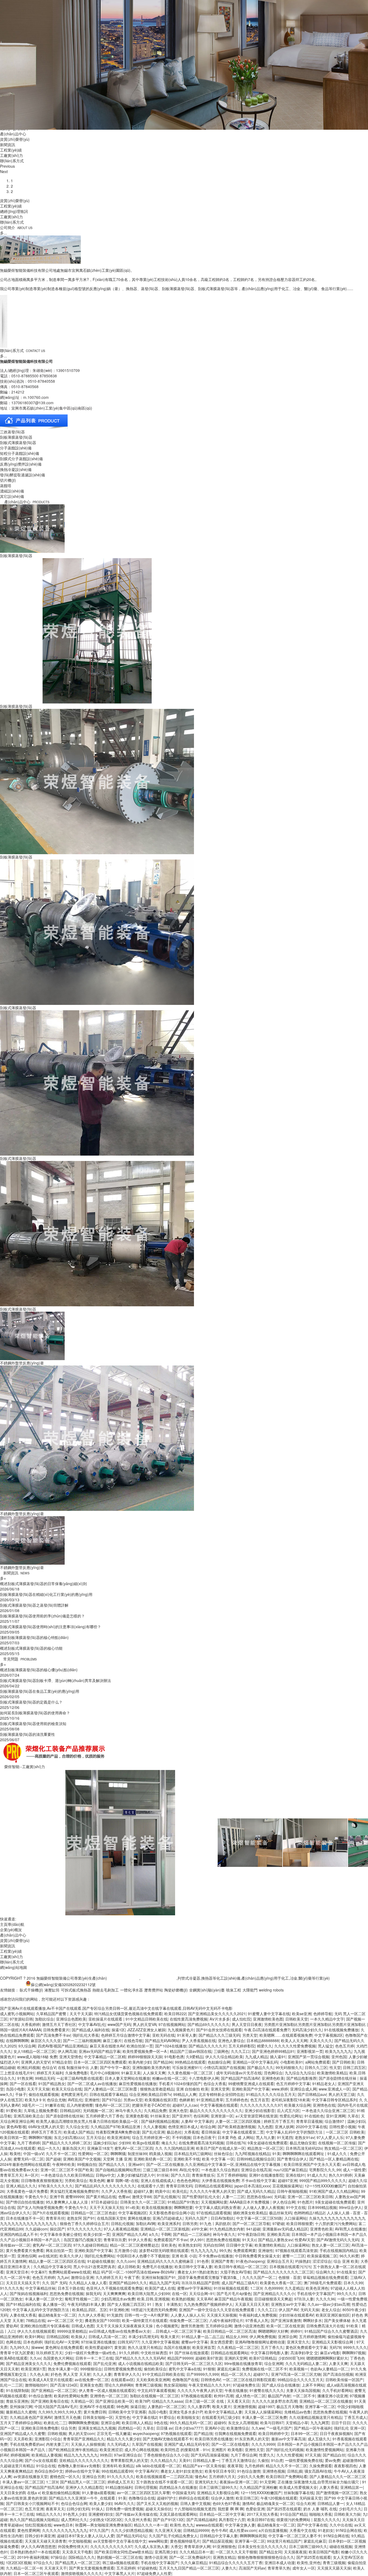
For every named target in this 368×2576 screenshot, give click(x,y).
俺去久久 (169, 2143)
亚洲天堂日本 (17, 2272)
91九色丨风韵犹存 (215, 2223)
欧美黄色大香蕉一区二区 (281, 2283)
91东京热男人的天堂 (252, 2439)
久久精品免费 (155, 2110)
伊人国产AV (288, 2310)
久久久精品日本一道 (196, 2552)
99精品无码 (45, 2078)
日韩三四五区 (354, 2067)
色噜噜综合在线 (142, 2498)
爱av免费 (333, 2460)
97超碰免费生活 (246, 2385)
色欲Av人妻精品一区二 (329, 2369)
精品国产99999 (180, 2358)
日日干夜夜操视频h (336, 2433)
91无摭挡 (114, 2315)
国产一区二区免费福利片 (190, 2557)
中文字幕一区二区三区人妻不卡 (295, 2536)
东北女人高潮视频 (243, 2423)
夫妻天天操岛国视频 (303, 2390)
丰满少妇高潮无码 (143, 2336)
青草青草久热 (279, 2568)
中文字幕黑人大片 (120, 2573)
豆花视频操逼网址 (287, 2186)
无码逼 (280, 2197)
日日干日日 (341, 2423)
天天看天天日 (238, 2401)
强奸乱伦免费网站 (99, 2256)
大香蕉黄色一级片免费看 (27, 2191)
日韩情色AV (211, 2380)
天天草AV (204, 2299)
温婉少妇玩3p (105, 2143)
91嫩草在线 (55, 2105)
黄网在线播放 (139, 2218)
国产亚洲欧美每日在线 (50, 2401)
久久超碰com (37, 2229)
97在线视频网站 (172, 2024)
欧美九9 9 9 (35, 2100)
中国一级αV (33, 2153)
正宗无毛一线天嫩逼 (114, 2433)
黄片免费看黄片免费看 (25, 2250)
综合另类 (68, 2428)
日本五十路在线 (71, 2288)
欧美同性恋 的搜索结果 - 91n (185, 2450)
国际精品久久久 (82, 2557)
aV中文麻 (199, 2229)
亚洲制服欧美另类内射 (151, 2067)
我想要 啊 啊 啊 (231, 2509)
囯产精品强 (203, 2433)
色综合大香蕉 (215, 2084)
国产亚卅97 (182, 2116)
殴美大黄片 (170, 2336)
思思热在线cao (259, 2197)
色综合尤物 (56, 2100)
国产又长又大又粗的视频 (157, 2503)
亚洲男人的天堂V (35, 2062)
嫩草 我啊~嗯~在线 (123, 2180)
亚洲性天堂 (254, 2450)
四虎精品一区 (129, 2428)
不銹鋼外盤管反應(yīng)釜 (22, 1363)
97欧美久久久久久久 (55, 2186)
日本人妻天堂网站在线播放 (127, 2078)
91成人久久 (338, 2153)
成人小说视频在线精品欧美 (141, 2363)
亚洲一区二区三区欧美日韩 (310, 2197)
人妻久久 (229, 2568)
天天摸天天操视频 (222, 2315)
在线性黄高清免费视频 (189, 2019)
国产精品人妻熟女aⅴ (275, 2240)
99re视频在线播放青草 (243, 2363)
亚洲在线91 (295, 2175)
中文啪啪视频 (80, 2541)
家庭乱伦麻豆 (228, 2369)
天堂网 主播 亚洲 (117, 2159)
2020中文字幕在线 (311, 2127)
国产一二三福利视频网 (82, 2040)
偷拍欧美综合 (155, 2369)
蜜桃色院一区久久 (65, 2476)
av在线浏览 (48, 2256)
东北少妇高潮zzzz (69, 2137)
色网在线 (13, 2342)
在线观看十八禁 (151, 2186)
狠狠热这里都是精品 (157, 2089)
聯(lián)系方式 (12, 161)
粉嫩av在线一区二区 (169, 2078)
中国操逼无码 (183, 2493)
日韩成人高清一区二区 (107, 2336)
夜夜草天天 (55, 2509)
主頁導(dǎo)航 (12, 1924)
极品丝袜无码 (280, 2213)
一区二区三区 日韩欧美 (345, 2132)
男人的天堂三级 (342, 2094)
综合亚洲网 (274, 2363)
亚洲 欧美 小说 (184, 2256)
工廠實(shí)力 (11, 155)
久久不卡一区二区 (61, 2153)
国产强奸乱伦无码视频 (285, 2450)
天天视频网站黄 (214, 2202)
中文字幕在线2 (145, 2417)
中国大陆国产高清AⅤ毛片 (56, 2406)
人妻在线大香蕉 (23, 2315)
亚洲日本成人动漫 (280, 2563)
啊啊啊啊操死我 (253, 2536)
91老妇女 (326, 2530)
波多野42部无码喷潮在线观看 (164, 2250)
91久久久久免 (12, 2288)
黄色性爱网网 (29, 2530)
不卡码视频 (181, 2137)
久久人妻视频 (155, 2127)
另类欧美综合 (76, 2180)
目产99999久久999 (203, 2374)
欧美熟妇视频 (183, 2299)
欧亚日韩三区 (247, 2498)
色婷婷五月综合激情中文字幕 (126, 2035)
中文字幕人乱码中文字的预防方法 (295, 2132)
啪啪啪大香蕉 (321, 2514)
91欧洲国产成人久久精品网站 (334, 2191)
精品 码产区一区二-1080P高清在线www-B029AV (134, 2272)
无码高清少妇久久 (307, 2030)
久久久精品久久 (164, 2460)
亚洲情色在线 (324, 2105)
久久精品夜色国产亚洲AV (31, 2417)
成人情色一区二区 (251, 2396)
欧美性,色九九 (182, 2525)
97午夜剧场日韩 (251, 2234)
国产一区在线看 (23, 2084)
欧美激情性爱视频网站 (325, 2450)
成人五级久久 (319, 2439)
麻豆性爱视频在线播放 (138, 2084)
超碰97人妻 (143, 2191)
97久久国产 (99, 2530)
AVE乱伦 (75, 2100)
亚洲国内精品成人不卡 (19, 2234)
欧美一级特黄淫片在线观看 (145, 2320)
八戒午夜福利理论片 (226, 2320)
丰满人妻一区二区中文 (44, 2299)
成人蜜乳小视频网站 (17, 2014)
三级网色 (221, 2051)
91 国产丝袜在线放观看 (189, 2353)
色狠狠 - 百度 (289, 2277)
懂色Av (201, 2476)
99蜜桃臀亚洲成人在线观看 (251, 2084)
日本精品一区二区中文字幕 (222, 2514)
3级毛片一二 (32, 2105)
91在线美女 (346, 2272)
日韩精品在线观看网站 (213, 2186)
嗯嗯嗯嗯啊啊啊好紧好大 (327, 2358)
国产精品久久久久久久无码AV (140, 2358)
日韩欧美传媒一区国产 (344, 2380)
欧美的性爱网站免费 (71, 2396)
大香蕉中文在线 (303, 2530)
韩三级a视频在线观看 (120, 2563)
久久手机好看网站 (337, 2390)
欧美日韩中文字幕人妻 (193, 2267)
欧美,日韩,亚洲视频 (153, 2299)
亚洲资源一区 (222, 2116)
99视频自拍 (87, 2164)
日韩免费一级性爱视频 (124, 2509)
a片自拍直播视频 (273, 2530)
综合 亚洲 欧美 (346, 2261)
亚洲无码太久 (206, 2482)
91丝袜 (163, 2175)
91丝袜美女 (160, 2116)
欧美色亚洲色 (317, 2288)
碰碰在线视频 (341, 2546)
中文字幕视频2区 (329, 2035)
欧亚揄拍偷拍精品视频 (61, 2493)
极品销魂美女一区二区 (57, 2315)
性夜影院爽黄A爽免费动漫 (118, 2132)
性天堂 (335, 2067)
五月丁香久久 (272, 2347)
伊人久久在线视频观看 (36, 2331)
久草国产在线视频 (147, 2444)
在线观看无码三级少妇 (221, 2417)
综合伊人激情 (222, 2498)
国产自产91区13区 (169, 2519)
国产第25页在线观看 (284, 2509)
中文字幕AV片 (147, 2471)
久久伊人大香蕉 (91, 2315)
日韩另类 (190, 2223)
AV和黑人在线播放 (350, 2229)
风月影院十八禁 (232, 2519)
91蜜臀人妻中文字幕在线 (269, 2014)
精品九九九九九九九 (81, 2455)
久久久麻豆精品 (194, 2563)
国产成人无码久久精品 (256, 2191)
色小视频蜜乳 (167, 2326)
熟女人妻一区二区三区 (331, 2245)
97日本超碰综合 (105, 2202)
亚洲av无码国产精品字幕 (100, 2051)
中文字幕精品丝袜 (40, 2288)
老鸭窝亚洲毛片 (74, 2094)
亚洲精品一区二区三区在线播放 (326, 2401)
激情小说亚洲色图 (249, 2326)
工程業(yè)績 (11, 150)
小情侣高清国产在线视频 (224, 2067)
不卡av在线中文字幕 (258, 2180)
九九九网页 (320, 2423)
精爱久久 (265, 2046)
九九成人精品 (256, 2057)
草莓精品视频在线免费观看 (325, 2277)
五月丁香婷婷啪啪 (232, 2175)
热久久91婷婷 (340, 2175)
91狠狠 (209, 2369)
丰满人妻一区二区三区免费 (264, 2417)
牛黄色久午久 (36, 2197)
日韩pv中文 (105, 2175)
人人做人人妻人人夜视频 (263, 2207)
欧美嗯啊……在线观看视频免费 (286, 2035)
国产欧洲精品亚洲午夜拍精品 (73, 2450)
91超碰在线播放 (101, 2261)
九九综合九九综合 (300, 2073)
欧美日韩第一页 (13, 2137)
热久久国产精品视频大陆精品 (34, 2519)
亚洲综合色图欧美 (71, 2019)
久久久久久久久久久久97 (261, 2105)
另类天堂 (250, 2035)
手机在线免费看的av (27, 2444)
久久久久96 (325, 2299)
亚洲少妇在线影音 (260, 2110)
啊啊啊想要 (183, 2207)
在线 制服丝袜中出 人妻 (78, 2067)
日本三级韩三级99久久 (218, 2487)
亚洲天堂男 (220, 2089)
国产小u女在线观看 (41, 2460)
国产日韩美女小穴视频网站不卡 (32, 2503)
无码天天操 (310, 2310)
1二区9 (256, 2288)
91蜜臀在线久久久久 (267, 2390)
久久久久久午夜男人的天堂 (212, 2191)
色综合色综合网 (74, 2503)
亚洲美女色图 (91, 2385)
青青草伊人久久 (127, 2374)
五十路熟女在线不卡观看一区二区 (164, 2482)
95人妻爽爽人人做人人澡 (67, 2202)
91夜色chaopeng (250, 2261)
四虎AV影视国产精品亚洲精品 (63, 2046)
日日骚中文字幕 (239, 2245)
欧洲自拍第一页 (140, 2046)
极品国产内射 (279, 2396)
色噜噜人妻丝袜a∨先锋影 (79, 2466)
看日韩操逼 (211, 2132)
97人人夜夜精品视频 (121, 2229)
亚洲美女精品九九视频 (97, 2428)
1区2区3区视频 (19, 2563)
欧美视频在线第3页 (161, 2100)
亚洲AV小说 (215, 2428)
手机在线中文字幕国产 (316, 2293)
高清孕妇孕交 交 (304, 2353)
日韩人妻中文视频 (195, 2503)
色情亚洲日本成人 (183, 2127)
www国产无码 (119, 2024)
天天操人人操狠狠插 (88, 2444)
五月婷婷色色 (237, 2100)
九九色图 (265, 2127)
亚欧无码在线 (164, 2035)
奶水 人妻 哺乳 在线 (320, 2509)
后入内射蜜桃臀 (80, 2105)
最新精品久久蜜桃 (21, 2412)
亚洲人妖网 (284, 2127)
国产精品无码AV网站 (162, 2040)
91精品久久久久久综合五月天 (271, 2094)
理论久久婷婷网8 (119, 2385)
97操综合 (58, 2557)
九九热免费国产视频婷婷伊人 (208, 2304)
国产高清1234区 (64, 2385)
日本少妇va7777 (189, 2428)
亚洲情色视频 (274, 2471)
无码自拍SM (213, 2245)
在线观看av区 (122, 2380)
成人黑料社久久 (74, 2519)
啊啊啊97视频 (40, 2137)
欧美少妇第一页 (97, 2234)
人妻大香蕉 (329, 2487)
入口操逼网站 (296, 2218)
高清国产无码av (252, 2568)
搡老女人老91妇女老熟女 (182, 2471)
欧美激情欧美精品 (332, 2073)
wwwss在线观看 (209, 2525)
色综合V (49, 2067)
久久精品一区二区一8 (24, 2568)
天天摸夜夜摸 (295, 2552)
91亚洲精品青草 (210, 2100)
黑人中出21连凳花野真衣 (94, 2267)
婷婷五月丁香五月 (279, 2121)
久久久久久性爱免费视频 (295, 2046)
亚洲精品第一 (352, 2487)
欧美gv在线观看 (146, 2143)
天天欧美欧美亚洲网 (153, 2380)
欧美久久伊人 (71, 2256)
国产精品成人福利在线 (91, 2030)
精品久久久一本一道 (151, 2525)
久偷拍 (263, 2460)
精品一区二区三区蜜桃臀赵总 (134, 2245)
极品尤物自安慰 (303, 2143)
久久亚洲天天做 (168, 2530)
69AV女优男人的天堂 (46, 2127)
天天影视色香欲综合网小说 (172, 2213)
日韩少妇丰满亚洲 (40, 2536)
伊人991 (197, 2240)
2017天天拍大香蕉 (262, 2514)
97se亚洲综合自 (128, 2455)
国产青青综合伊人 (292, 2159)
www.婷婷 (280, 2089)
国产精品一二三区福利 (192, 2234)
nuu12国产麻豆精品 (290, 2170)
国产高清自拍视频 (338, 2374)
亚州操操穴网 (21, 2406)
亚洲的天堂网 (236, 2358)
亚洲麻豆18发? (100, 2148)
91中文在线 (296, 2207)
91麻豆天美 (131, 2073)
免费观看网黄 (245, 2250)
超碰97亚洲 (287, 2180)
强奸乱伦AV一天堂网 (62, 2342)
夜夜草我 (235, 2466)
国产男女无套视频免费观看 (92, 2568)
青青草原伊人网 (197, 2546)
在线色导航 (133, 2040)
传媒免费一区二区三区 (188, 2320)
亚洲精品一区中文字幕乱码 (255, 2062)
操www (37, 2347)
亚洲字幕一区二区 (320, 2406)
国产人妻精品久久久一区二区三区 (338, 2476)
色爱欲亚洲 (255, 2509)
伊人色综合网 (284, 2202)
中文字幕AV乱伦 (92, 2024)
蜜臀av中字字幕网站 (194, 2288)
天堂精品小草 (297, 2423)
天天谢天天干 (55, 2568)
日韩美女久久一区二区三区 (143, 2202)
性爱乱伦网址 (291, 2116)
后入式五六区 (288, 2110)
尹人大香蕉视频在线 (199, 2040)
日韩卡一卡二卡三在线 (94, 2358)
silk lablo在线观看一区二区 (158, 2466)
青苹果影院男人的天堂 (129, 2460)
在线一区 (179, 2293)
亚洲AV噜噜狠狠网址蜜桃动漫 (260, 2342)
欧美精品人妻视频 (47, 2455)
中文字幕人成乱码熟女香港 (218, 2207)
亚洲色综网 (27, 2256)
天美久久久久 (321, 2040)
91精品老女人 (324, 2084)
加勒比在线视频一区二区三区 (154, 2396)
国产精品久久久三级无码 (219, 2035)
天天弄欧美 (23, 2439)
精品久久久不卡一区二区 (286, 2466)
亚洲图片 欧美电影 (227, 2450)
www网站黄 (158, 2541)
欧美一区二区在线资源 (285, 2326)
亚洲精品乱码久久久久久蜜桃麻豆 (166, 2261)
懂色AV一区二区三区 (112, 2105)
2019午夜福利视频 (33, 2557)
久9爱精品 (195, 2057)
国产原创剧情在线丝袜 (338, 2078)
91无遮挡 (285, 2137)
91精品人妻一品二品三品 (203, 2336)
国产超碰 (53, 2159)
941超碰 (253, 2229)
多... (4, 233)
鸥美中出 (163, 2191)
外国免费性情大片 (73, 2546)
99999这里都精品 (72, 2331)
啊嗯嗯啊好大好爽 (273, 2331)
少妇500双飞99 (291, 2358)
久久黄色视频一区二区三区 (191, 2073)
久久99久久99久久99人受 (60, 2412)
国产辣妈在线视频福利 (29, 2293)
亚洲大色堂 (178, 2110)
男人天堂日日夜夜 (247, 2024)
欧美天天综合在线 (67, 2089)
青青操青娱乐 (203, 2175)
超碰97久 (261, 2374)
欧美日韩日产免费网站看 (287, 2476)
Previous (7, 166)
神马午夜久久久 (129, 2110)
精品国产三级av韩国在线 (191, 2051)
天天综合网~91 (202, 2293)
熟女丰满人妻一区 (63, 2369)
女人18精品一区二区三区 (34, 2051)
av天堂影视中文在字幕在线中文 (120, 2541)
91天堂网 (268, 2482)
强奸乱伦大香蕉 (86, 2035)
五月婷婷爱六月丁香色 (105, 2116)
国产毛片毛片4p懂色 (234, 2293)
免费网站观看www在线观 (70, 2272)
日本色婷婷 (33, 2342)
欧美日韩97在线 (261, 2519)
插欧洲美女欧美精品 (250, 2213)
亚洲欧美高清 (278, 2234)
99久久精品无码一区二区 (191, 2423)
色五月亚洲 (34, 2509)
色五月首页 (260, 2100)
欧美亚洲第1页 (33, 2369)
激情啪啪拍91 (36, 2385)
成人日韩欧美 (129, 2267)
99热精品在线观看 (190, 2062)
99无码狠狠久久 (289, 2067)
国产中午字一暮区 (115, 2067)
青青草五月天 (11, 2175)
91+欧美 (133, 2207)
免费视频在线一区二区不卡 (265, 2369)
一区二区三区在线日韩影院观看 (249, 2380)
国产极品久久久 (260, 2067)
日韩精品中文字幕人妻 (219, 2536)
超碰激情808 (353, 2460)
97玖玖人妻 (304, 2299)
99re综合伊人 (350, 2207)
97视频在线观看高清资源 (296, 2250)
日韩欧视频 (57, 2433)
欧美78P (142, 2401)
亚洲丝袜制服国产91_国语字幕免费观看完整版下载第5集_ (191, 2277)
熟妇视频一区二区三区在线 (120, 2557)
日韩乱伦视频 (122, 2223)
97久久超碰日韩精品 (91, 2245)
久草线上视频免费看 (41, 2110)
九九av (63, 2277)
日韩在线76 (236, 2143)
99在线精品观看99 (117, 2471)
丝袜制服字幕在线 (299, 2493)
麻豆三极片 (112, 2040)
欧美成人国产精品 (79, 2132)
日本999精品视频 (322, 2207)
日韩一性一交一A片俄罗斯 (146, 2315)
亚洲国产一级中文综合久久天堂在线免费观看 (217, 2310)
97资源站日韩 (21, 2019)
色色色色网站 (188, 2180)
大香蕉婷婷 (30, 2024)
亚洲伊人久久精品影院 (84, 2487)
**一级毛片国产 (279, 2428)
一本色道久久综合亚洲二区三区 (328, 2110)
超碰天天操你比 (159, 2509)
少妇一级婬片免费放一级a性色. (91, 2353)
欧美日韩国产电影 (324, 2552)
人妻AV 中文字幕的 (197, 2121)
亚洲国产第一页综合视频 (308, 2057)
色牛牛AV (219, 2530)
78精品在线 (36, 2320)
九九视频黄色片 (181, 2030)
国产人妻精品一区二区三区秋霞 (111, 2089)
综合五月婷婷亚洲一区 (151, 2137)
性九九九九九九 (204, 2250)
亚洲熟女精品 (224, 2557)
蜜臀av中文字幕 (195, 2342)
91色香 (203, 2261)
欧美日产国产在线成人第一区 (221, 2148)
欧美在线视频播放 (157, 2207)
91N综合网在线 (349, 2530)
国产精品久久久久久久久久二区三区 (283, 2272)
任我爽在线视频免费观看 (235, 2433)
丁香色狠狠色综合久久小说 (166, 2455)
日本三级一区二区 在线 (205, 2401)
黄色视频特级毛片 (185, 2541)
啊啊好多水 (313, 2320)
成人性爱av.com (243, 2530)
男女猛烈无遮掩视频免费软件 (75, 2191)
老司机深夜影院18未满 (290, 2100)
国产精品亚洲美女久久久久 (29, 2363)
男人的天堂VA (145, 2024)
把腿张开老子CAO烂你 (151, 2105)
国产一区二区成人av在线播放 (92, 2084)
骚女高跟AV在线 (318, 2471)
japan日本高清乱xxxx (252, 2186)
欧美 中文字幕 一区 (218, 2159)
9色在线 (161, 2423)
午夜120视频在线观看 (279, 2498)
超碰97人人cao (185, 2105)
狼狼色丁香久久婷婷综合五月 (84, 2223)
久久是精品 (294, 2288)
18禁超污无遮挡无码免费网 (154, 2310)
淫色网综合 (273, 2073)
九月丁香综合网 (244, 2455)
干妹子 (21, 2094)
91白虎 (277, 2460)
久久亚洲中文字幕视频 (160, 2342)
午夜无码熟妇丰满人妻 (86, 2304)
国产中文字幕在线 (312, 2525)
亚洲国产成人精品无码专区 (187, 2444)
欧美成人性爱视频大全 (298, 2487)
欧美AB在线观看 (14, 2358)
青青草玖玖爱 (115, 2240)
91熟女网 (25, 2078)
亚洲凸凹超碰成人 (168, 2218)
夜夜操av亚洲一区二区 (239, 2482)
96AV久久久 (124, 2503)
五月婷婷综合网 (219, 2326)
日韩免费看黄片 (56, 2030)
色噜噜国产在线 (185, 2380)
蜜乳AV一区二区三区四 (134, 2148)
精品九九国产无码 (164, 2283)
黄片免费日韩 (95, 2412)
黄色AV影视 (16, 2127)
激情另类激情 (192, 2326)
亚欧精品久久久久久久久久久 (84, 2460)
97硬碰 (278, 2223)
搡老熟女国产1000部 (102, 2320)
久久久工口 (240, 2051)
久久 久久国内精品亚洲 (175, 2148)
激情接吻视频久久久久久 (82, 2573)
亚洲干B (56, 2197)
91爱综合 (167, 2417)
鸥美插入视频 (161, 2153)
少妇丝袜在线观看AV (296, 2315)
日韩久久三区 (316, 2067)
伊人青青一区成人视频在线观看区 (107, 2390)
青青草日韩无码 (179, 2186)
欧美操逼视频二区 (322, 2256)
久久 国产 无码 (54, 2283)
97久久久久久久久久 (84, 2229)
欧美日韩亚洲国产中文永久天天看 (312, 2164)
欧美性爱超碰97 (99, 2347)
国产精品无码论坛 (131, 2536)
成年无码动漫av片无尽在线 (239, 2073)
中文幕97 (39, 2272)
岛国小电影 (15, 2089)
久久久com (126, 2261)
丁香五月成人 (355, 2417)
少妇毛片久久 (350, 2509)
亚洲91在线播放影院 (266, 2175)
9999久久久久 (355, 2347)
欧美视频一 (299, 2369)
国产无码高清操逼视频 (210, 2455)
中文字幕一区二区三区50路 (259, 2218)
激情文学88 (142, 2197)
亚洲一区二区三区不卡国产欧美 (67, 2170)
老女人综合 (331, 2310)
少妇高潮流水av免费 (118, 2299)
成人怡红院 (241, 2019)
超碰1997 (266, 2406)
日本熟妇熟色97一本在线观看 (35, 2552)
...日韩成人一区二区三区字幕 (177, 2331)
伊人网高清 (67, 2051)
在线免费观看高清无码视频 (201, 2143)
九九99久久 (19, 2347)
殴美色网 (97, 2180)
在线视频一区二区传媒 (337, 2143)
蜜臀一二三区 (294, 2256)
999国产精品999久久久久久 (323, 2180)
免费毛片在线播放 (157, 2267)
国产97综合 (112, 2100)
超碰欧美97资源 (209, 2358)
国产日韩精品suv (312, 2094)
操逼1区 (118, 2030)
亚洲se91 (136, 2164)
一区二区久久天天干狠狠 (236, 2552)
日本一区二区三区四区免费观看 (100, 2062)
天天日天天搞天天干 (23, 2283)
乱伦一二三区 (11, 2385)
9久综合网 (27, 2046)
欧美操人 (79, 2336)
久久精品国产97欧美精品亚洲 (116, 2127)
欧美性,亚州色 (309, 2563)
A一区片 (32, 2175)
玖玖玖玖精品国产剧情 (200, 2283)
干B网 (166, 2234)
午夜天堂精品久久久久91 (210, 2385)
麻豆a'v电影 (330, 2353)
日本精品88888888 (263, 2040)
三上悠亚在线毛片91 (17, 2073)
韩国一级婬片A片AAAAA (20, 2030)
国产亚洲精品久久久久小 (274, 2293)
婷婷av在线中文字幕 (82, 2471)
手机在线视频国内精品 (338, 2250)
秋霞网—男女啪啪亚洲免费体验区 (103, 2525)
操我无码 (93, 2293)
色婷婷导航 (323, 2014)
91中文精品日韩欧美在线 (147, 2019)
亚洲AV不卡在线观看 (97, 2406)
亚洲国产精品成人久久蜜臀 (23, 2433)
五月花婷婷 (126, 2568)
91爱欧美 (14, 2110)
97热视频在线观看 (196, 2396)
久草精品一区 (82, 2401)
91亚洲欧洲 (119, 2310)
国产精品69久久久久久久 (209, 2024)
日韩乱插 (295, 2471)
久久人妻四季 (199, 2406)
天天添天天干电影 (77, 2552)
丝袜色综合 (223, 2153)
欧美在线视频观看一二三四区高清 (164, 2476)
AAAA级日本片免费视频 (250, 2202)
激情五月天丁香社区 (59, 2024)
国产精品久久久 (112, 2164)
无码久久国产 (197, 2218)
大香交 (176, 2546)
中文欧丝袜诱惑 (154, 2353)
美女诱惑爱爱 (221, 2342)
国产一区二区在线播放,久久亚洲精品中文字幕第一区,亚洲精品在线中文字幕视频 (214, 2164)
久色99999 (273, 2288)
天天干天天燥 (38, 2089)
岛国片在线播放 (177, 2347)
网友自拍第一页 (59, 2250)
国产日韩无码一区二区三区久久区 (194, 2363)
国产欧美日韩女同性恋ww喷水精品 (123, 2552)
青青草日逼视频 (309, 2121)
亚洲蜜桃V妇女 (101, 2514)
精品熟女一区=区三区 (265, 2148)
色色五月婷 (345, 2046)
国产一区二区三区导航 (251, 2223)
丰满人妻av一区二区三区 (23, 2482)
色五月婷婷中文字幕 (293, 2084)
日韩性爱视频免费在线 (123, 2369)
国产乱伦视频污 (167, 2197)
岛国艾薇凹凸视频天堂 (82, 2240)
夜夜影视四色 (345, 2466)
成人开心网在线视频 (141, 2450)
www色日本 (63, 2525)
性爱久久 (267, 2455)
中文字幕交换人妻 (240, 2525)
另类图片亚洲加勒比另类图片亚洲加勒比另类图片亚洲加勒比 (315, 2024)
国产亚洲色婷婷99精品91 (273, 2051)
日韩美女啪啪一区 (98, 2417)
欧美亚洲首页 (204, 2347)
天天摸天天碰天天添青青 (46, 2541)
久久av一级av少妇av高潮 (329, 2304)
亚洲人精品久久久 (21, 2186)
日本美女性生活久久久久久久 (262, 2546)
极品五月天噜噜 (290, 2406)
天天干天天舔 (81, 2014)
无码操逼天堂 (311, 2498)
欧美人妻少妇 (101, 2503)
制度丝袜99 (137, 2153)
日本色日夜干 (204, 2137)
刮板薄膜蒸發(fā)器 (16, 555)
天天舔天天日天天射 (252, 2304)
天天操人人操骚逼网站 (263, 2412)
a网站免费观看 (318, 2062)
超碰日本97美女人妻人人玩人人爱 (86, 2536)
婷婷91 (296, 2331)
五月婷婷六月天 (222, 2476)
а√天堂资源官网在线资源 (256, 2116)
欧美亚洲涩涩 (111, 2450)
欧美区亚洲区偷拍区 (333, 2315)
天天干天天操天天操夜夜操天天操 (125, 2326)
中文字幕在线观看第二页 (243, 2132)
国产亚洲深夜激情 (286, 2320)
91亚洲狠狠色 (224, 2546)
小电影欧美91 (291, 2062)
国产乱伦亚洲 (153, 2132)
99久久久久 (346, 2293)
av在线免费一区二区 (92, 2380)
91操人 (98, 2509)
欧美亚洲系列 (169, 2223)
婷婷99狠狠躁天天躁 (145, 2057)
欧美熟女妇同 (190, 2245)
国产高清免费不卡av (53, 2035)
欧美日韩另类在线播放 (214, 2439)
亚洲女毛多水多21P (186, 2412)
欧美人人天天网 (294, 2040)
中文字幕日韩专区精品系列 (334, 2100)
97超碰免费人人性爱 (154, 2573)
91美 (276, 2153)
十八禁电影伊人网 (204, 2078)
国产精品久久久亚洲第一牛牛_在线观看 (82, 2498)
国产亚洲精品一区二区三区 (54, 2390)
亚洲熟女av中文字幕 (288, 2304)
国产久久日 (180, 2175)
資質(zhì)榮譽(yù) (15, 139)
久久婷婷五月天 (109, 2277)
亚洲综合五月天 (280, 2261)
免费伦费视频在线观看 (72, 2363)
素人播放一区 (54, 2304)
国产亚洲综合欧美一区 (114, 2401)
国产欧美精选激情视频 (237, 2127)
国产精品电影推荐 (301, 2078)
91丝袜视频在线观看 (231, 2288)
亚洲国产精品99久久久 (128, 2283)
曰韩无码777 (129, 2342)
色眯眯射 (187, 2100)
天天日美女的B (13, 2493)
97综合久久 (43, 2563)
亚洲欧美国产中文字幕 (251, 2089)
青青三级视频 (334, 2563)
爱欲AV (12, 2326)
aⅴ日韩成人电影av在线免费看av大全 (120, 2331)
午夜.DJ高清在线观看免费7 (267, 2030)
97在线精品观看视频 (214, 2213)
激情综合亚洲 (82, 2277)
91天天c (249, 2240)
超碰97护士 (167, 2498)
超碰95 (220, 2423)
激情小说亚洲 (156, 2557)
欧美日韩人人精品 (137, 2423)
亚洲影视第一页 (310, 2051)
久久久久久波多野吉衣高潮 (275, 2401)
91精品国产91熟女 (183, 2202)
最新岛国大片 (74, 2148)
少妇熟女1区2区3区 (106, 2519)
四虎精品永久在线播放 (178, 2487)
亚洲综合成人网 (303, 2089)
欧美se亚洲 (302, 2014)
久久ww (258, 2428)
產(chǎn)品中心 (13, 134)
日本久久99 (353, 2283)
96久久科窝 (349, 2256)
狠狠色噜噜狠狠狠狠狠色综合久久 (266, 2557)
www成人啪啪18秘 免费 (37, 2057)
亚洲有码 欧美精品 (118, 2466)
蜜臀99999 (75, 2197)
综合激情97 (335, 2121)
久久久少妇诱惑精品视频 (132, 2530)
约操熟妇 (303, 2261)
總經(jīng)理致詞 (14, 211)
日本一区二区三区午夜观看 (36, 2573)
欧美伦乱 (180, 2191)
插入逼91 (278, 2057)
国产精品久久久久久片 (207, 2046)
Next (4, 171)
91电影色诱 (174, 2057)
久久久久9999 (263, 2444)
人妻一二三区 (233, 2197)
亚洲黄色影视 (137, 2116)
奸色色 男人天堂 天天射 (71, 2374)
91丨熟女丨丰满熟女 (164, 2304)
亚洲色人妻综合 (231, 2040)
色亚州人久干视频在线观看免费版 (114, 2288)
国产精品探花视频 (217, 2541)
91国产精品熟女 (52, 2084)
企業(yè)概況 (11, 1930)
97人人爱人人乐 (330, 2137)
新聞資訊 (8, 145)
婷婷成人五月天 (121, 2482)
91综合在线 (46, 2466)
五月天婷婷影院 (242, 2046)
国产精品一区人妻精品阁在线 (334, 2159)
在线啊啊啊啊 (17, 2040)
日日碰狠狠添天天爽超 (273, 2299)
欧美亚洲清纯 (119, 2137)
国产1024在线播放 (171, 2046)
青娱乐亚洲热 (17, 2401)
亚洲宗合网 (287, 2336)
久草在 (353, 2116)
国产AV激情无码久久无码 (338, 2240)
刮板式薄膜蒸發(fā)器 (18, 1008)
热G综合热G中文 (49, 2471)
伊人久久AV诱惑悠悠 (38, 2546)
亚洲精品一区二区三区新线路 (165, 2229)
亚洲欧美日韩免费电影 (40, 2428)
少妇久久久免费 (251, 2476)
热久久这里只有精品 (145, 2347)
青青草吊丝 (55, 2218)
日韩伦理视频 (146, 2487)
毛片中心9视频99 (105, 2073)
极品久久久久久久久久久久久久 (216, 2110)
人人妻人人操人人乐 (188, 2315)
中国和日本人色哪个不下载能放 (143, 2256)
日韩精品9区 (70, 2110)
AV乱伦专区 (189, 2170)
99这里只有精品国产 (284, 2541)
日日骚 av (164, 2428)
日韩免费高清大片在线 (325, 2326)
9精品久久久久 (48, 2514)
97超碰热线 (147, 2568)
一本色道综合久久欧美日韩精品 (67, 2175)
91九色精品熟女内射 (227, 2229)
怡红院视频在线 (38, 2525)
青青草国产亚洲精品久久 (84, 2439)
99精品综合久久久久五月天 (300, 2380)
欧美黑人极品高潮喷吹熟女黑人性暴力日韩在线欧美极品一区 (88, 2121)
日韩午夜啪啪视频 (292, 2191)
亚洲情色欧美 (273, 2078)
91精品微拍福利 (119, 2487)
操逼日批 (138, 2406)
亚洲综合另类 (93, 2476)
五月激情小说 (126, 2250)
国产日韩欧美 (343, 2062)
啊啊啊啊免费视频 (84, 2423)
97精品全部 (62, 2062)
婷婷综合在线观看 (194, 2498)
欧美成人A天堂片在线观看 (51, 2380)
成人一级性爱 (354, 2170)
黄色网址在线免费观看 (64, 2347)
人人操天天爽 (154, 2073)
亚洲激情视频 (245, 2406)
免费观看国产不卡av (171, 2240)
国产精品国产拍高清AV (240, 2078)
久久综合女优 (77, 2127)
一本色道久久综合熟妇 (220, 2170)
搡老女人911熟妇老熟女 (198, 2272)
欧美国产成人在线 (160, 2288)
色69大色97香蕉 (226, 2503)
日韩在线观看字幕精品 (108, 2094)
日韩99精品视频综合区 (256, 2159)
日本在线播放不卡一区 (25, 2218)
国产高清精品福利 (202, 2519)
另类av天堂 (133, 2100)
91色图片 (305, 2202)
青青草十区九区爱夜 (17, 2353)
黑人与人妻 (265, 2137)
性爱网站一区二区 (93, 2153)
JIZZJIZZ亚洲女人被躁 (146, 2030)
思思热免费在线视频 (223, 2240)
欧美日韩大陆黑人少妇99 (149, 2293)
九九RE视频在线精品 (253, 2153)
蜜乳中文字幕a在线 (185, 2369)
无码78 (335, 2347)
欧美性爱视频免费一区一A (145, 2051)
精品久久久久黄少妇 (124, 2439)
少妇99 (124, 2143)
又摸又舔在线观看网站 (178, 2514)
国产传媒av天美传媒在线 (136, 2514)
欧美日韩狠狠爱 (300, 2223)
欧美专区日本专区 (220, 2471)
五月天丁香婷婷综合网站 (21, 2423)
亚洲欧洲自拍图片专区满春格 (45, 2326)
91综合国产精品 (294, 2514)
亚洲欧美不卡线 (187, 2159)
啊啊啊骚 (118, 2153)
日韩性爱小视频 (342, 2127)
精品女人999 (237, 2336)
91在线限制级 (18, 2390)
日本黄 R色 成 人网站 (236, 2137)
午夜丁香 (132, 2277)
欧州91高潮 (224, 2396)
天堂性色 (123, 2417)
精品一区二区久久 (236, 2374)
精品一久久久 (49, 2148)
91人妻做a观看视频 (98, 2493)
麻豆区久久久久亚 (46, 2040)
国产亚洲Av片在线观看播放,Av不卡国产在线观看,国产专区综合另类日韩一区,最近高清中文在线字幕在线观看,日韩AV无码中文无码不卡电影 (116, 2008)
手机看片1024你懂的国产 (180, 2084)
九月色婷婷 (254, 2466)
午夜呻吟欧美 (64, 2164)
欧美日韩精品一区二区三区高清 (230, 2331)
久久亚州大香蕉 (138, 2519)
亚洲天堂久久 (298, 2342)
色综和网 (201, 2116)
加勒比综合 (44, 2019)
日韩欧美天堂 (297, 2019)
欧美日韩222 (175, 2014)
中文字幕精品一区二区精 (105, 2057)
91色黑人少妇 (75, 2514)
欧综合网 (208, 2127)
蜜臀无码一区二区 (29, 2159)
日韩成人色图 (83, 2326)
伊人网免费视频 (263, 2336)
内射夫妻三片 (57, 2444)
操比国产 (57, 2229)
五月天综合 (96, 2137)
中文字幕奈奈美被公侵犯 (61, 2234)
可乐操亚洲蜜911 (187, 2067)
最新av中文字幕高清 (288, 2439)
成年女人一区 (304, 2568)
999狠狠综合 (91, 2369)
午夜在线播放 (236, 2390)
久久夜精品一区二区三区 (238, 2347)
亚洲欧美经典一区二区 (152, 2159)
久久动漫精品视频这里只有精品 (315, 2417)
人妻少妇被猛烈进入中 (136, 2175)
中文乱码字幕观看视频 (156, 2390)
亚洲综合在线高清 (256, 2170)
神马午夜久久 (224, 2234)
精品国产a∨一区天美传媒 (204, 2466)
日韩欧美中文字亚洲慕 (127, 2412)
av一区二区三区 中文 (65, 2320)
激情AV (248, 2503)
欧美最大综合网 (297, 2105)
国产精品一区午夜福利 (313, 2428)
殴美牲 (15, 2153)
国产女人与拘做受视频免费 (40, 2207)
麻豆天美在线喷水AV (107, 2046)
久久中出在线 (341, 2525)
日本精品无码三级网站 (193, 2153)
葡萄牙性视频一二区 (82, 2299)
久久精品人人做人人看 (88, 2283)
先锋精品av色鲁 (298, 2412)
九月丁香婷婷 (29, 2143)
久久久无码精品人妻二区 (306, 2363)
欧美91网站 (34, 2336)
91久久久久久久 (120, 2476)
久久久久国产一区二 (259, 2277)
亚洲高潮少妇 (166, 2552)
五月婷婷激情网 (312, 2336)
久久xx (35, 2358)
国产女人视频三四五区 (126, 2304)
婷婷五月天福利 (50, 2073)
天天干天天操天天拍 (106, 2207)
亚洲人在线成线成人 (158, 2180)
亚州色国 (339, 2057)
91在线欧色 (314, 2116)
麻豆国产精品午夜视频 (233, 2299)
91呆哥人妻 (187, 2035)
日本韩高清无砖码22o (304, 2148)
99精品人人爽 (185, 2094)
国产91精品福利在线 (23, 2304)
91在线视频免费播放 (341, 2030)
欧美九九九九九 (338, 2051)
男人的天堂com (81, 2433)
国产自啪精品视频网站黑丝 (118, 2170)
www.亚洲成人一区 (334, 2089)
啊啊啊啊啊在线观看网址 (304, 2153)
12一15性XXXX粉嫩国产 (325, 2186)
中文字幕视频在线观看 (219, 2105)
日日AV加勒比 (222, 2218)
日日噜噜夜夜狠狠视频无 (42, 2180)
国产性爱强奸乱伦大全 (201, 2197)
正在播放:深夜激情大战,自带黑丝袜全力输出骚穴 (319, 2482)
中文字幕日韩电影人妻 (269, 2353)
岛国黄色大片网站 (58, 2358)
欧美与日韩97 (272, 2423)
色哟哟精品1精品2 (309, 2213)
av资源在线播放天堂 (31, 2476)
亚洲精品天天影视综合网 (333, 2342)
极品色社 (174, 2132)
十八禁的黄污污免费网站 (336, 2223)
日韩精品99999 (196, 2530)
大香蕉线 (192, 2132)
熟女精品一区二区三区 (343, 2148)
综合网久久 (325, 2272)
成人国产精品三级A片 (240, 2283)
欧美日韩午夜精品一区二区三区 (241, 2267)
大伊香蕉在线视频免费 (220, 2180)
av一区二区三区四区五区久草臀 (143, 2493)
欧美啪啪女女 (188, 2417)
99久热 (225, 2250)
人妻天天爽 (338, 2363)
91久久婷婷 (129, 2353)
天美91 (185, 2460)
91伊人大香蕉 (140, 2240)
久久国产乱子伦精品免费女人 (173, 2536)
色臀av (124, 2197)
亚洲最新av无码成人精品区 (285, 2229)
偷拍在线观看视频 (44, 2094)
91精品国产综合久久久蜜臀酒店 (331, 2331)
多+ (3, 1578)
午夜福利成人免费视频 (258, 2315)
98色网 (122, 2406)
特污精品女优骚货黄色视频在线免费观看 (128, 2014)
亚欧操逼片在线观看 (106, 2019)
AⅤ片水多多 (220, 2019)
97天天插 (313, 2455)
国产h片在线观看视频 (51, 2213)
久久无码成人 (118, 2444)
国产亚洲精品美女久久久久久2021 (217, 2014)
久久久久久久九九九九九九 (65, 2530)
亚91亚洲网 (336, 2116)
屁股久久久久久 (327, 2519)
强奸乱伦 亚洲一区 (349, 2428)
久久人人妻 (102, 2374)
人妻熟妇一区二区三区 (166, 2406)
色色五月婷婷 (44, 2277)
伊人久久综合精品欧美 (224, 2057)
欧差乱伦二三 (55, 2423)
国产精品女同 (270, 2552)
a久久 (154, 2234)
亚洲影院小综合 (48, 2439)
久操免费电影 (77, 2073)
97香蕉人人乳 (257, 2320)
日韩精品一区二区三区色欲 (93, 2213)
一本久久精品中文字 (327, 2019)
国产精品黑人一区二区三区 (83, 2482)
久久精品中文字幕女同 (52, 2267)
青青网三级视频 (148, 2385)
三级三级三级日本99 (160, 2170)
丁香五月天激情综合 (238, 2460)
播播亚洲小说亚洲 (332, 2396)
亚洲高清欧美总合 (29, 2116)
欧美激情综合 (238, 2428)
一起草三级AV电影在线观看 (80, 2078)
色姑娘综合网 (219, 2062)
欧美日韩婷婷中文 (273, 2433)
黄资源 (120, 2347)
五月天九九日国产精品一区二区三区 (189, 2568)
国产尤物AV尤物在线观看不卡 (168, 2439)
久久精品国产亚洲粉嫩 (258, 2487)
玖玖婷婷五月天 (49, 2353)
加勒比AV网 (146, 2223)
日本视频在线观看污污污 (290, 2267)
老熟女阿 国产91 (81, 2218)
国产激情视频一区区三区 (337, 2493)
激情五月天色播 (67, 2417)
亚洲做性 (92, 2100)
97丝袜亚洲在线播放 (98, 2342)
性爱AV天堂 (305, 2240)
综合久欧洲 (306, 2503)
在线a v (34, 2493)
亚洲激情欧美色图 (268, 2019)
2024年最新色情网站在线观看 (25, 2164)
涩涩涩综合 (322, 2261)
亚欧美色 (169, 2245)
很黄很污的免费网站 (294, 2519)
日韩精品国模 (58, 2336)
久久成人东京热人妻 (151, 2546)
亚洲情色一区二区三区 (109, 2396)
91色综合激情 (40, 2396)
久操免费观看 (321, 2466)
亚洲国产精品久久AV (129, 2234)
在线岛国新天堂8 (111, 2218)
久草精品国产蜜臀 (52, 2014)
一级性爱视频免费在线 (304, 2460)
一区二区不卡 (304, 2396)
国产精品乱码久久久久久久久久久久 (105, 2186)
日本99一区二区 (304, 2433)
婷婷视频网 (20, 2455)
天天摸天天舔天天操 (334, 2568)
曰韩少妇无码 (78, 2509)
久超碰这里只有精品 (17, 2466)
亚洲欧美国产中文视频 (82, 2159)
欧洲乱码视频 (29, 2067)
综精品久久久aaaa (167, 2401)
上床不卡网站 (313, 2385)
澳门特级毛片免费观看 (322, 2283)
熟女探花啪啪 (175, 2385)
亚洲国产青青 (222, 2261)
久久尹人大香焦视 (116, 2191)
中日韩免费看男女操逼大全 (258, 2256)
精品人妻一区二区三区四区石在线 (57, 2261)
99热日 (106, 2455)
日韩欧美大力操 (347, 2514)
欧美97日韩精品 (263, 2358)
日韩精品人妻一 (206, 2460)
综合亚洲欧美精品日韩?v (150, 2094)
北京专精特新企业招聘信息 (221, 2094)
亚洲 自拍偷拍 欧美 (192, 2089)
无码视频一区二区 (98, 2110)
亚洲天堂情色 (71, 2057)
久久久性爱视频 (290, 2455)
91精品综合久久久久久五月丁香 (236, 2563)
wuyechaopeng (146, 2433)
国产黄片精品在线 (101, 2197)
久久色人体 (39, 2374)
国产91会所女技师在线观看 (219, 2030)
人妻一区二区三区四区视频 (238, 2121)
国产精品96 (163, 2062)
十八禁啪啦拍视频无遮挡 (195, 2509)
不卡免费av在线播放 (216, 2256)
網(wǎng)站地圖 (13, 1967)
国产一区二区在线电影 (230, 2444)
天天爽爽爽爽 (114, 2293)
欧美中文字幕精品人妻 (223, 2412)
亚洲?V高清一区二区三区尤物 (296, 2374)
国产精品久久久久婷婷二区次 (67, 2143)
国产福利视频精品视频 (160, 2121)
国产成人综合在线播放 (281, 2385)
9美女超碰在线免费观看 (268, 2143)
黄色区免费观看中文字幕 (306, 2347)
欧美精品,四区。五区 (90, 2310)
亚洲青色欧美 (321, 2229)
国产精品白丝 (334, 2455)
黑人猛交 (325, 2046)
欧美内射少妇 (140, 2062)
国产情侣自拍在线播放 (25, 2202)
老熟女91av (305, 2137)
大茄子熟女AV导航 (236, 2272)
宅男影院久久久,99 (325, 2170)
